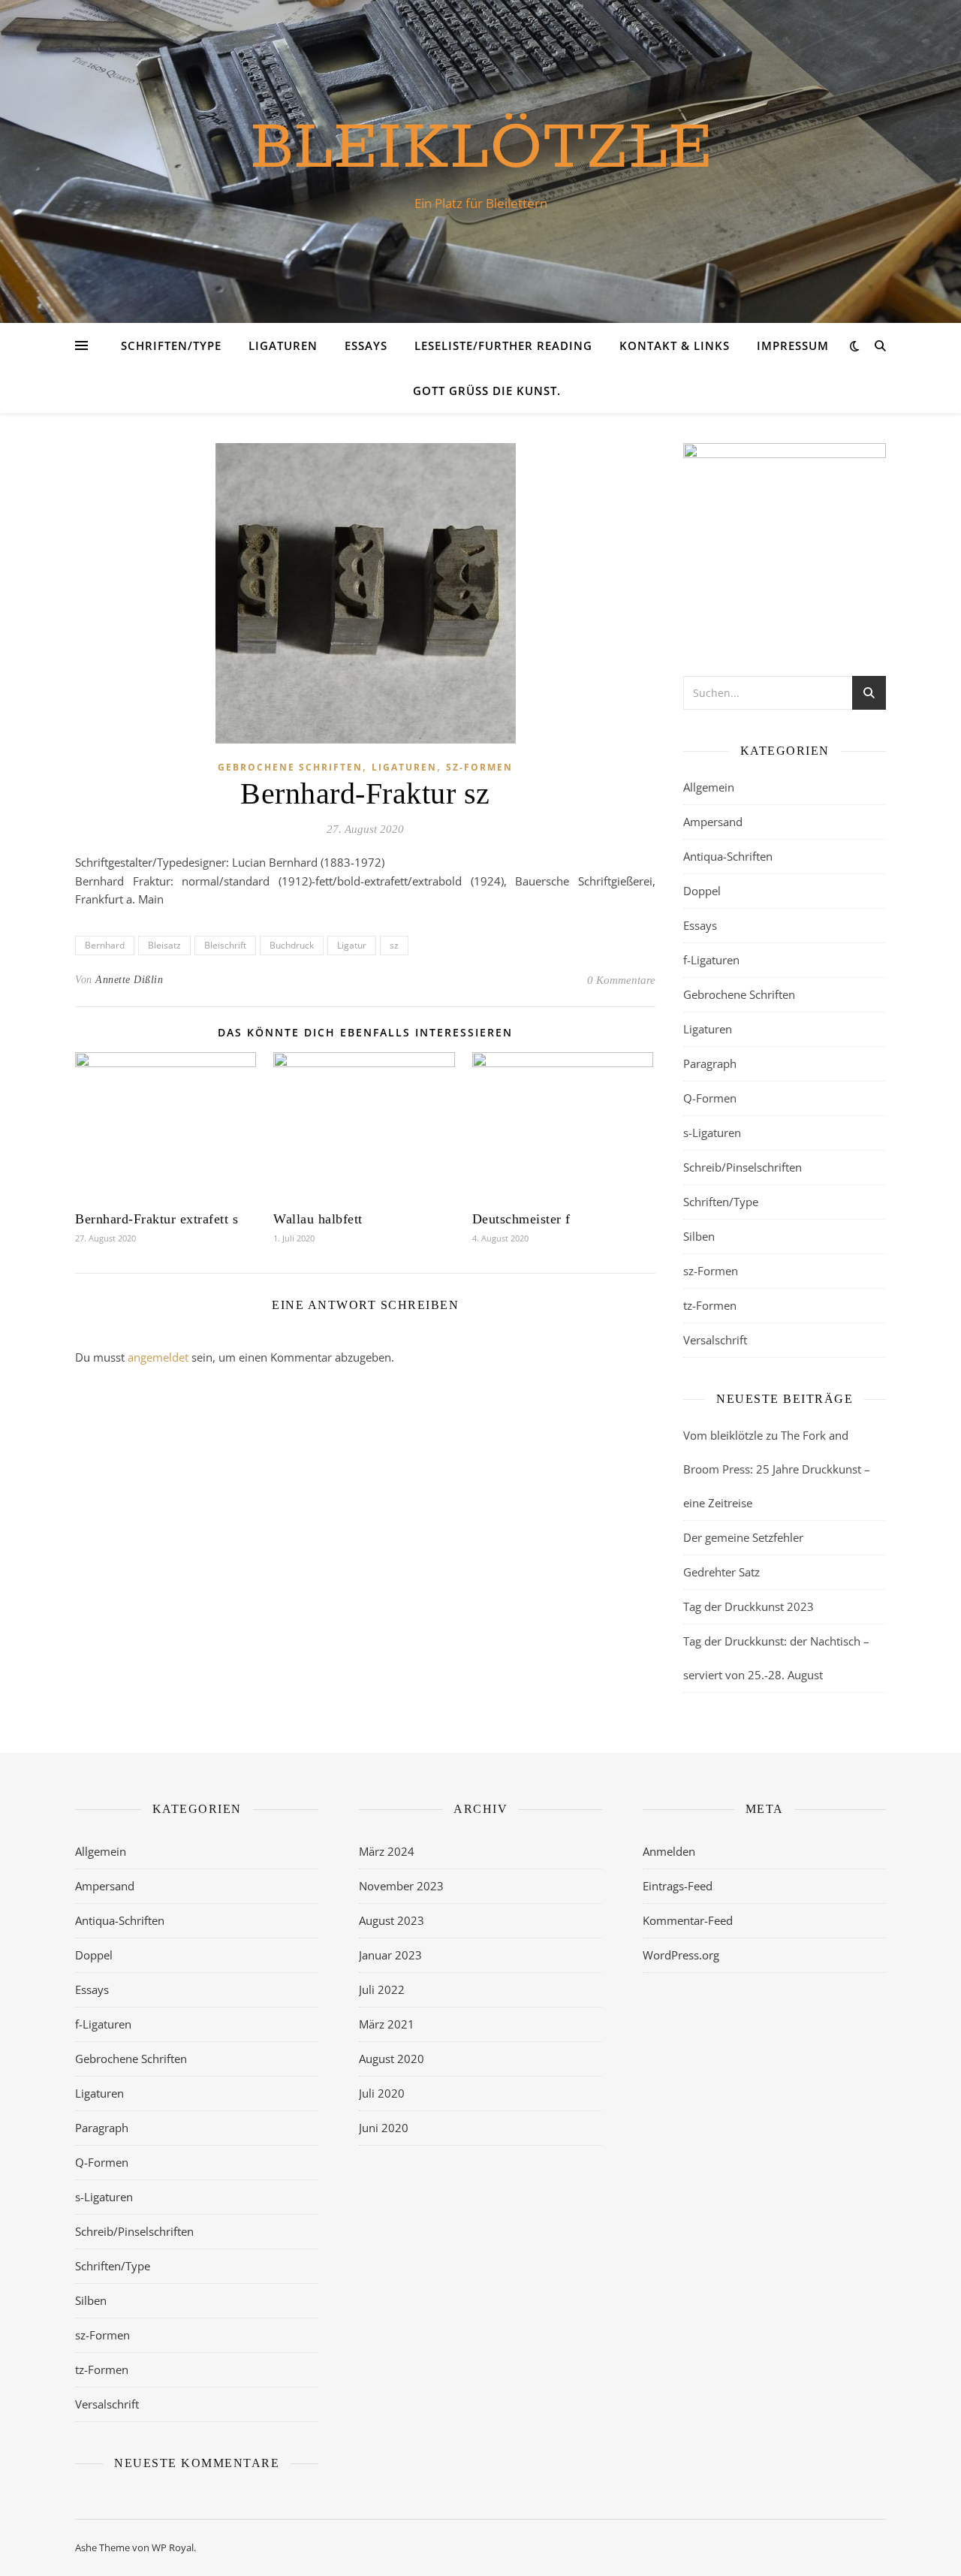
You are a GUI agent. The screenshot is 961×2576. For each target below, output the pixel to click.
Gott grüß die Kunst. (487, 391)
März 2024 (387, 1851)
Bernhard (105, 945)
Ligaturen (283, 345)
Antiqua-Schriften (728, 856)
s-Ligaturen (712, 1133)
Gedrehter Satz (722, 1572)
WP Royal (173, 2547)
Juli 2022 (382, 1989)
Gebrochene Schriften (290, 767)
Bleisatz (164, 945)
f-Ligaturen (711, 960)
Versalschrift (715, 1340)
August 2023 (392, 1920)
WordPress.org (681, 1955)
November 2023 (401, 1886)
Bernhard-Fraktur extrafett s (157, 1219)
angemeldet (158, 1357)
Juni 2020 (384, 2128)
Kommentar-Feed (688, 1920)
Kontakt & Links (675, 345)
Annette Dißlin (129, 980)
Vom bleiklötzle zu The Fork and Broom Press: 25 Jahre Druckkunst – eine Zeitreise (777, 1469)
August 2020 (392, 2059)
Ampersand (713, 822)
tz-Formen (710, 1305)
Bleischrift (225, 945)
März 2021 (387, 2024)
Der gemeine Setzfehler (743, 1537)
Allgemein (709, 787)
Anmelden (669, 1851)
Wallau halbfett (318, 1219)
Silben (699, 1236)
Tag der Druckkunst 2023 (749, 1606)
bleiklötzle (481, 148)
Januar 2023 (390, 1955)
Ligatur (352, 945)
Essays (366, 345)
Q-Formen (710, 1098)
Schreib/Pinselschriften (743, 1167)
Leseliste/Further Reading (503, 345)
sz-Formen (479, 767)
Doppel (702, 891)
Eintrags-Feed (678, 1886)
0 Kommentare (621, 980)
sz (394, 945)
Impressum (793, 345)
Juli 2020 (382, 2093)
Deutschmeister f (521, 1219)
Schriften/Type (171, 345)
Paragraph (710, 1063)
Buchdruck (292, 945)
